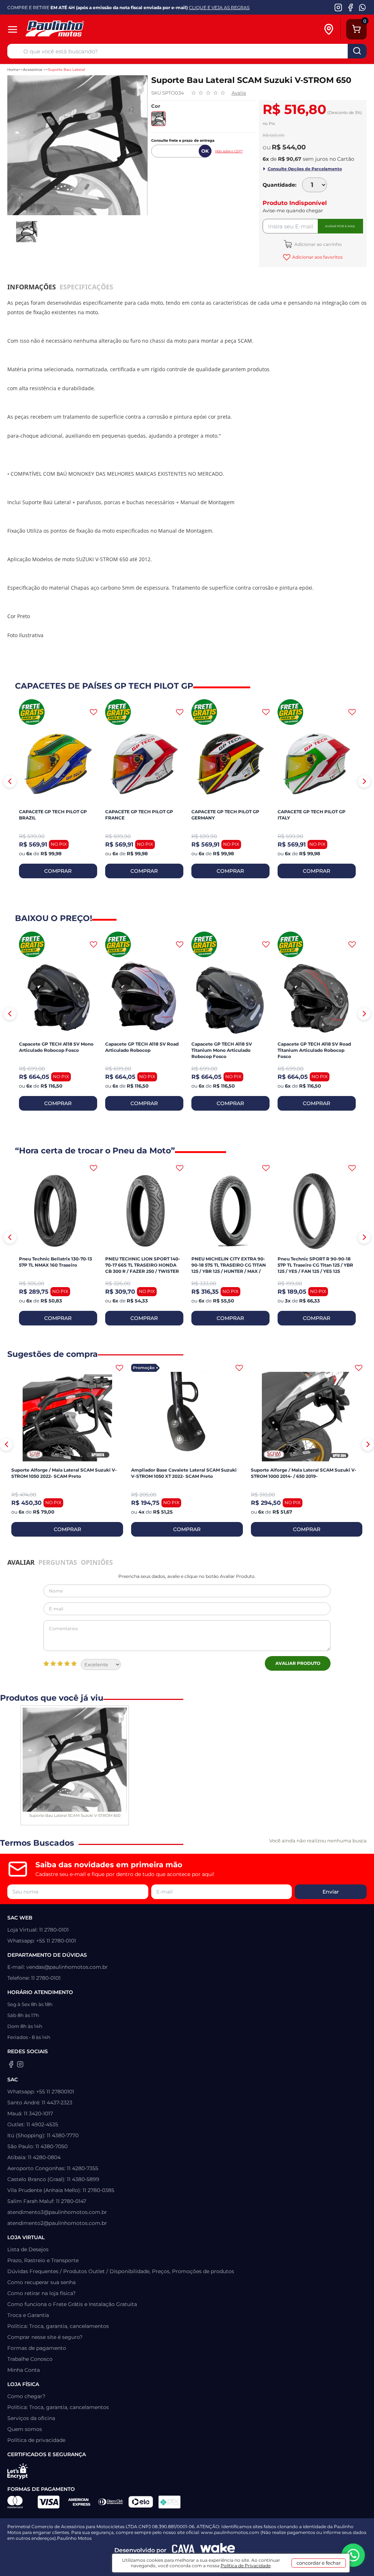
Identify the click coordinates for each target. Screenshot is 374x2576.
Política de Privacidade (246, 2566)
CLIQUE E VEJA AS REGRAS (219, 7)
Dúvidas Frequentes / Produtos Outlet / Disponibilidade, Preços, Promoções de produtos (121, 2271)
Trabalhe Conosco (30, 2359)
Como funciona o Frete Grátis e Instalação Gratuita (72, 2304)
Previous (10, 781)
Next (364, 781)
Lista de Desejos (28, 2249)
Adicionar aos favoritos (317, 257)
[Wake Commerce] (218, 2550)
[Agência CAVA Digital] (183, 2550)
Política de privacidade (36, 2440)
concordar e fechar (319, 2563)
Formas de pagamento (37, 2348)
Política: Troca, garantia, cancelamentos (58, 2326)
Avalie (239, 93)
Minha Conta (24, 2370)
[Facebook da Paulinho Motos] (350, 7)
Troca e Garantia (28, 2315)
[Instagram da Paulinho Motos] (338, 7)
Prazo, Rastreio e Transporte (43, 2260)
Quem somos (25, 2429)
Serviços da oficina (31, 2418)
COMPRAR (58, 871)
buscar (357, 51)
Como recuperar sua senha (41, 2282)
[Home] (79, 29)
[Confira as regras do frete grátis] (32, 712)
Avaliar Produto (298, 1663)
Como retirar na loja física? (41, 2293)
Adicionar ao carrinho (318, 244)
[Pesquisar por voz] (15, 53)
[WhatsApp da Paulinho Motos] (362, 7)
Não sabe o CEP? (229, 151)
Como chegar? (26, 2396)
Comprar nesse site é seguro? (45, 2337)
